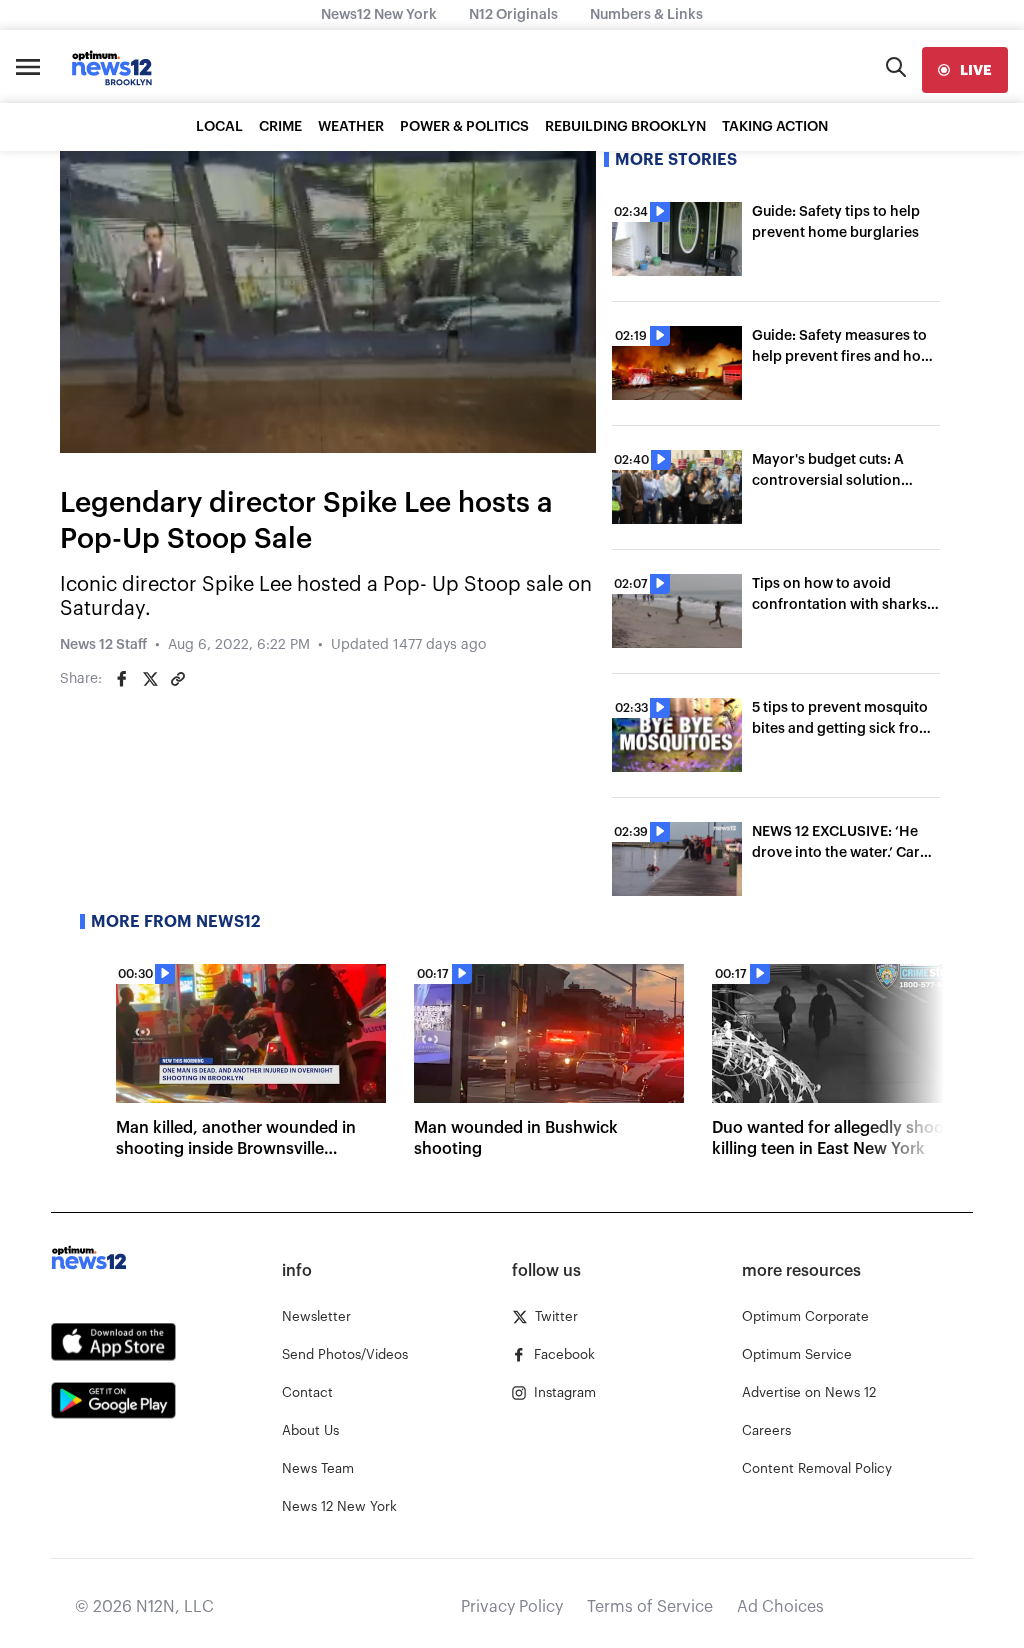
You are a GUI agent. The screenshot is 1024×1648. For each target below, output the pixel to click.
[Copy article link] (178, 679)
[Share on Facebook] (122, 679)
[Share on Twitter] (150, 679)
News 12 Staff (103, 645)
